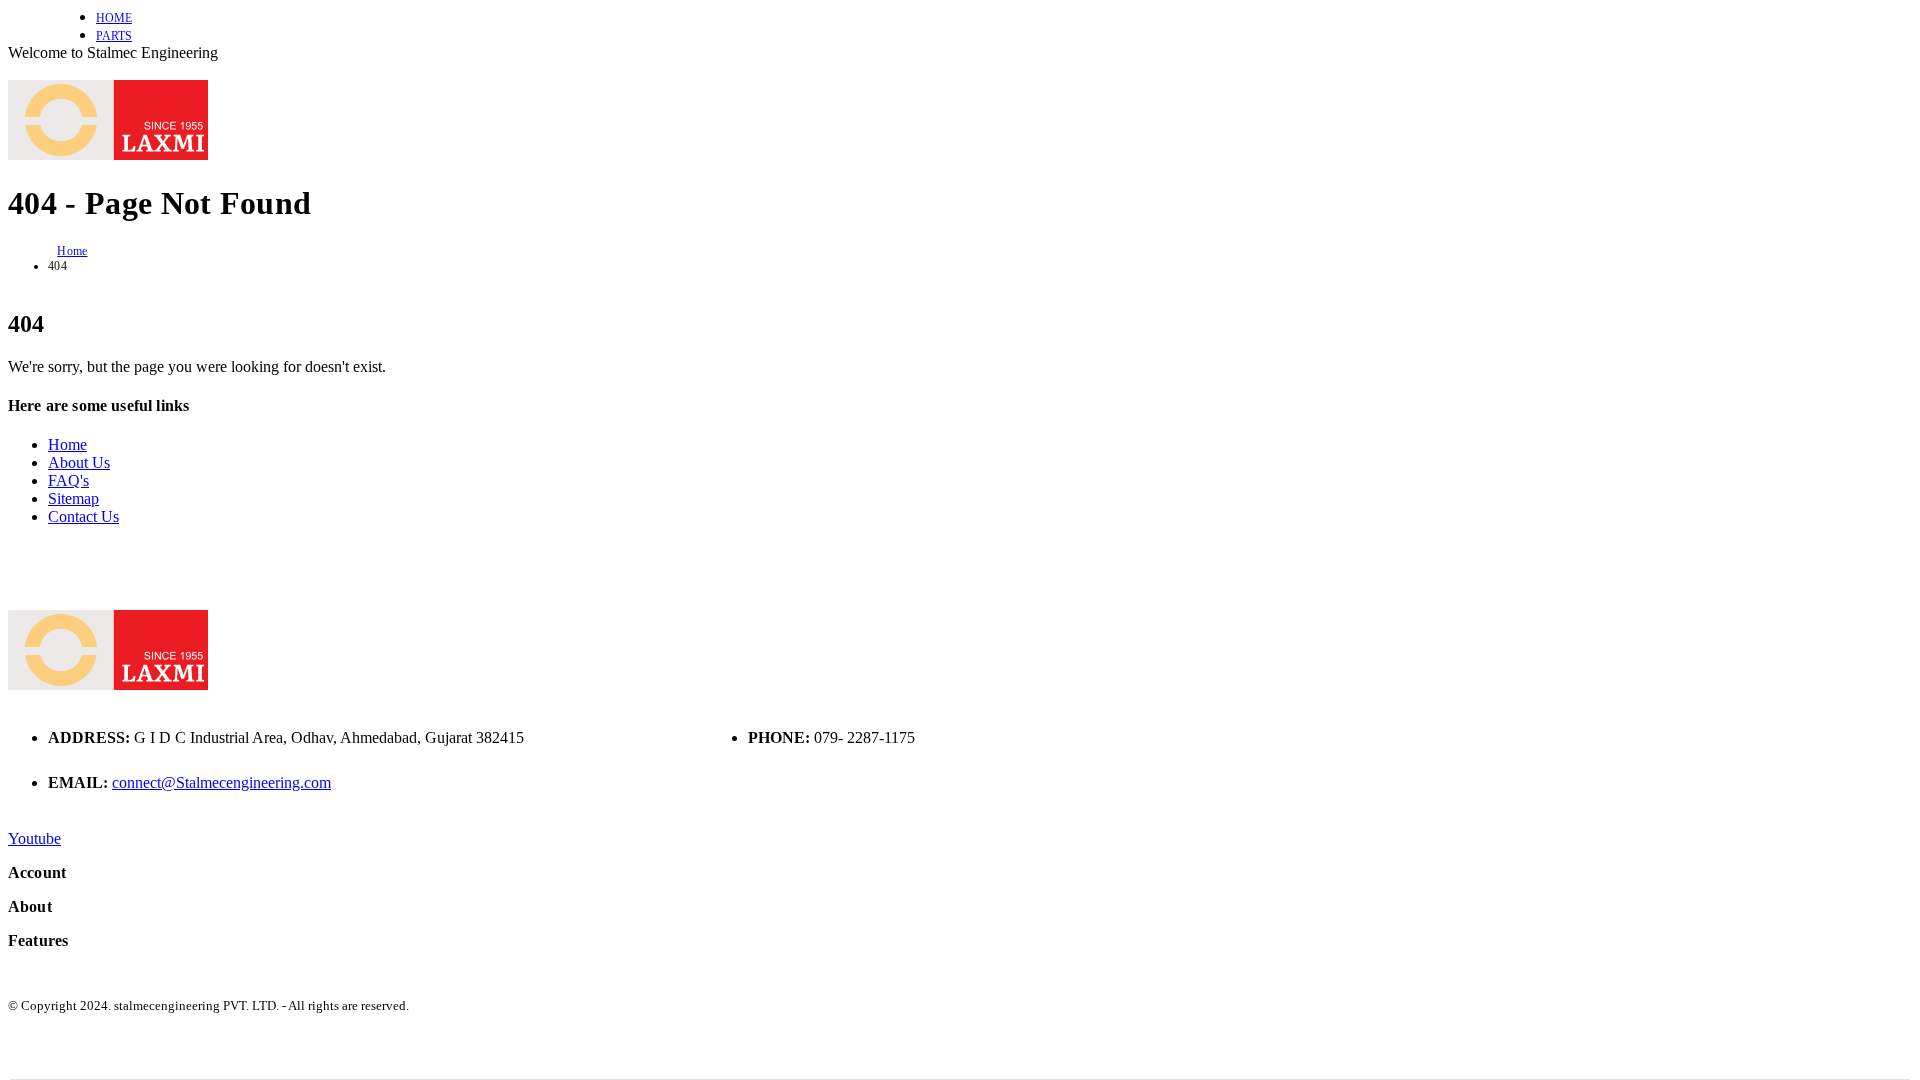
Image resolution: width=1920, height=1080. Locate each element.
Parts (114, 36)
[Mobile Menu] (14, 70)
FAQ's (68, 480)
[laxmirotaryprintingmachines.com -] (108, 154)
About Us (79, 462)
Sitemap (73, 498)
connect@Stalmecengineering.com (221, 782)
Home (114, 18)
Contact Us (83, 516)
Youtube (34, 838)
